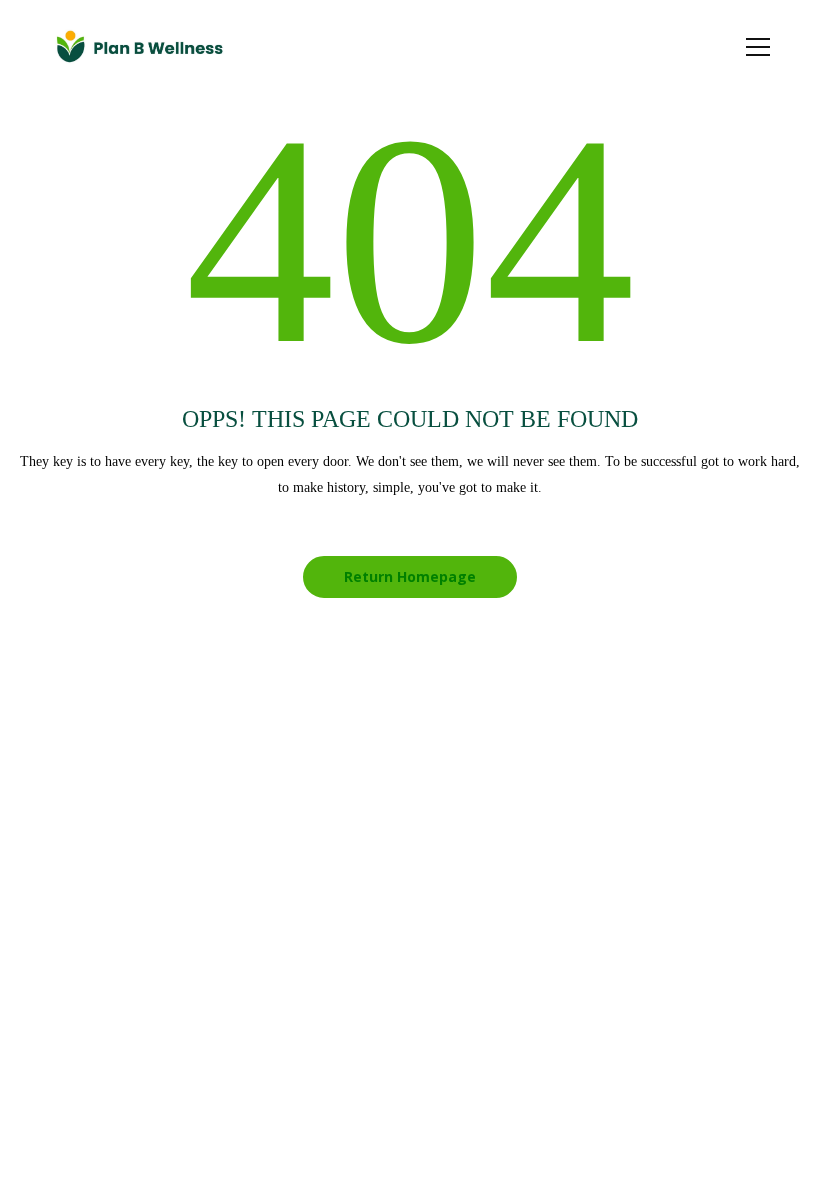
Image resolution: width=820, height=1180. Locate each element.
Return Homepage (410, 576)
